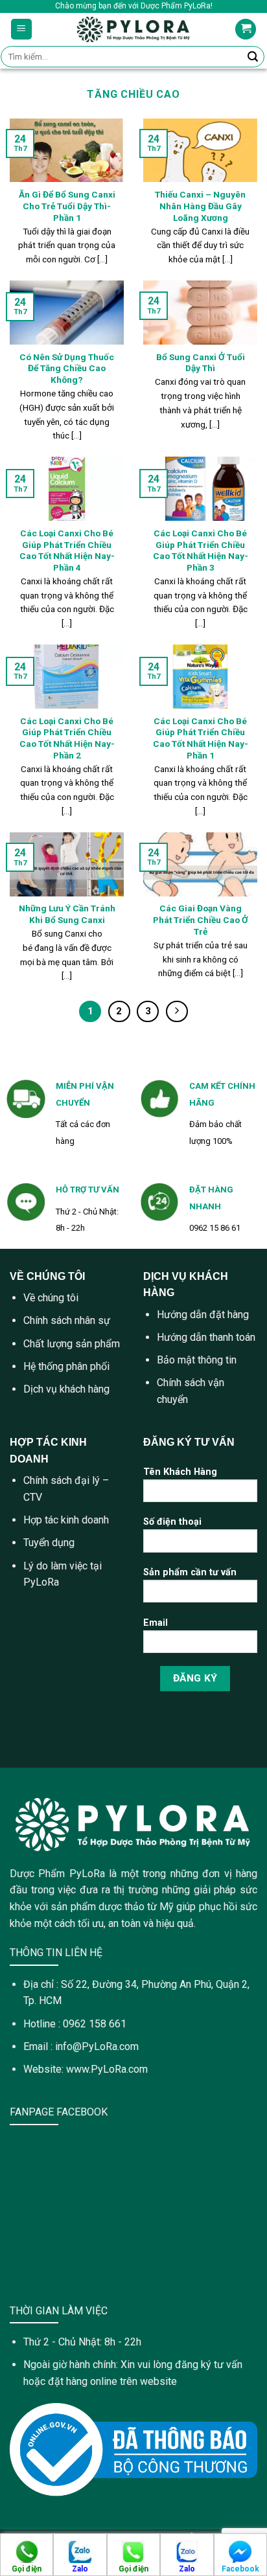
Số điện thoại (172, 1522)
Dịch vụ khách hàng (66, 1389)
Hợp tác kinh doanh (66, 1520)
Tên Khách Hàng (180, 1472)
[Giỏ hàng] (246, 29)
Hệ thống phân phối (66, 1366)
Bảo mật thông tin (197, 1360)
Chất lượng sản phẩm (72, 1344)
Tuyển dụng (49, 1543)
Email (156, 1623)
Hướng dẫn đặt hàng (203, 1315)
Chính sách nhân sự (67, 1320)
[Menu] (22, 29)
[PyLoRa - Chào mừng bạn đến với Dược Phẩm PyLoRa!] (134, 29)
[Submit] (253, 57)
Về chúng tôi (51, 1298)
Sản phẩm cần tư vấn (190, 1572)
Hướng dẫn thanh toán (206, 1337)
